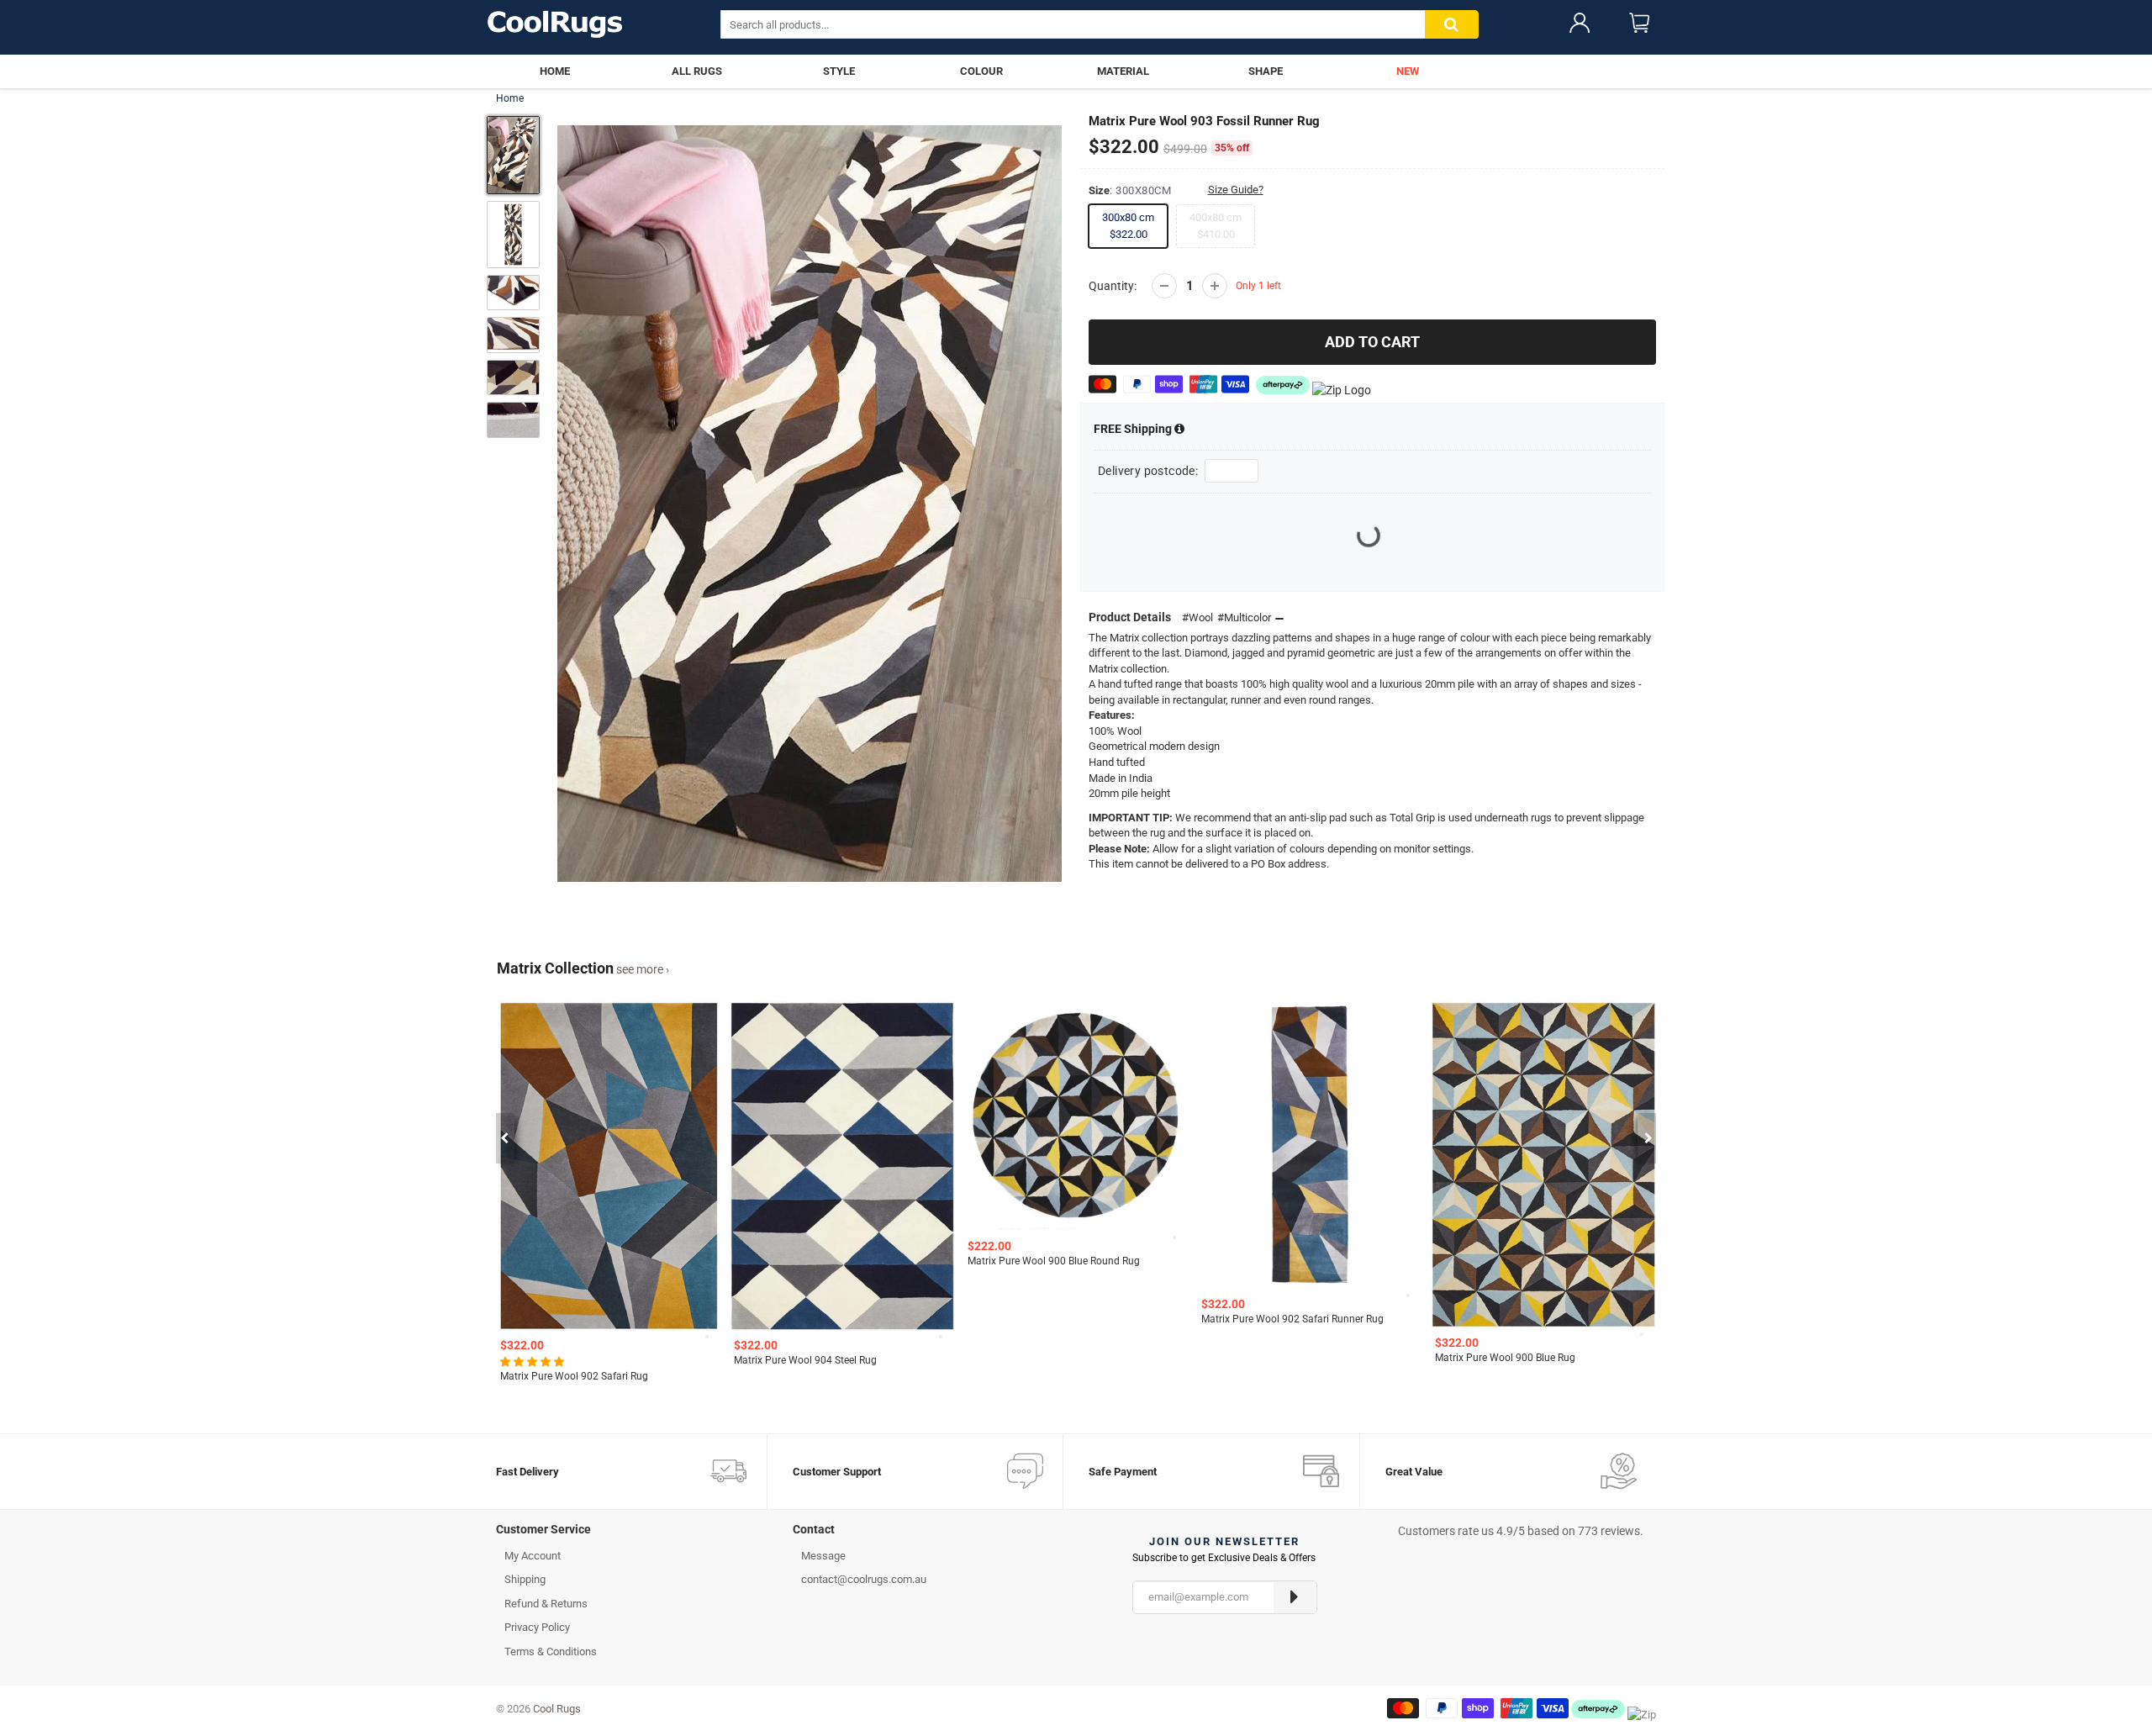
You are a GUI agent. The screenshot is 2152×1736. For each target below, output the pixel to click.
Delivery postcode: (1148, 471)
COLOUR (981, 71)
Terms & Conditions (551, 1652)
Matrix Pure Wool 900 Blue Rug (1271, 1358)
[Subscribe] (1295, 1597)
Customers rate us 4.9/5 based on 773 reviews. (1521, 1531)
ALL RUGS (697, 71)
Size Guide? (1236, 190)
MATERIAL (1123, 71)
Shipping (1134, 429)
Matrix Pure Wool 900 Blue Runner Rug (1522, 1319)
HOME (555, 71)
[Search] (1452, 25)
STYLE (839, 71)
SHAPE (1266, 71)
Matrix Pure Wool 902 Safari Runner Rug (1059, 1319)
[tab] (632, 1533)
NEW (1408, 71)
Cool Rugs (557, 1709)
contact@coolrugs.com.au (864, 1579)
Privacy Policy (537, 1627)
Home (510, 98)
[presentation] (504, 1138)
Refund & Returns (546, 1604)
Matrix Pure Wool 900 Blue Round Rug (820, 1261)
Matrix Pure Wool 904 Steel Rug (572, 1360)
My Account (533, 1556)
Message (823, 1556)
